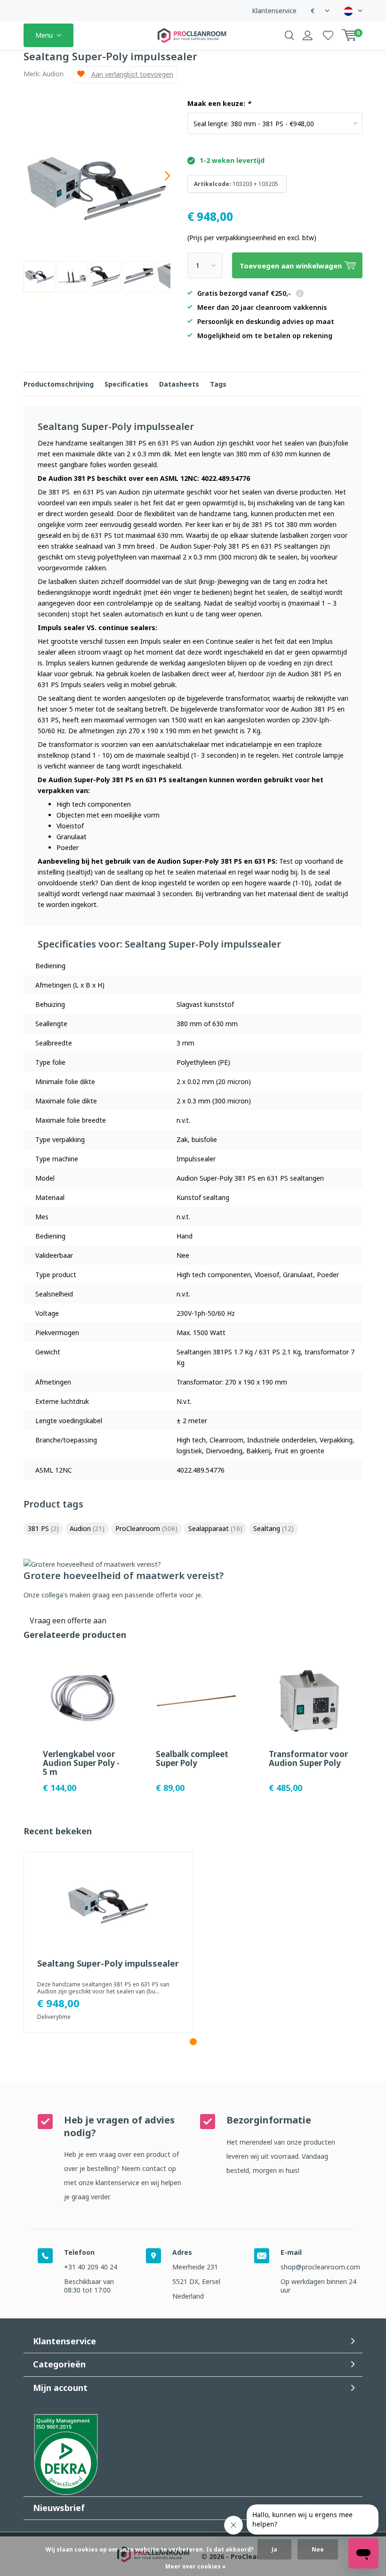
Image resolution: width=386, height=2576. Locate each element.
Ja (274, 2549)
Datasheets (179, 384)
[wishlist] (328, 35)
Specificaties (126, 384)
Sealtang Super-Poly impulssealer (108, 1964)
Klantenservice (274, 11)
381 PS (43, 1528)
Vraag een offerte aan (68, 1620)
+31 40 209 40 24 (91, 2267)
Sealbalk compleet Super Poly (192, 1758)
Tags (218, 384)
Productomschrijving (59, 384)
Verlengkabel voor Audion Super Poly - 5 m (81, 1763)
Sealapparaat (215, 1528)
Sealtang (273, 1528)
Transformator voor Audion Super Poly (308, 1758)
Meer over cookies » (196, 2566)
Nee (318, 2549)
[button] (193, 2042)
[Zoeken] (289, 35)
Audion (53, 74)
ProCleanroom (146, 1528)
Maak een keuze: (219, 104)
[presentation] (159, 176)
